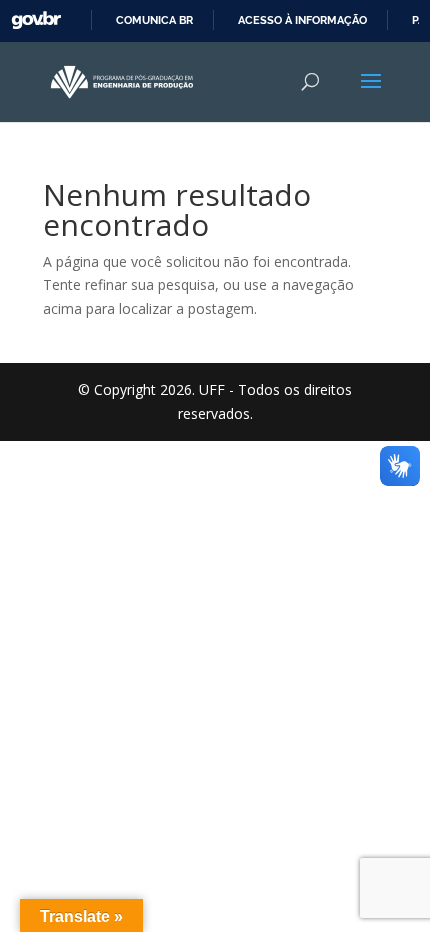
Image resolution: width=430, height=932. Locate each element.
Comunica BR (154, 20)
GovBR (36, 20)
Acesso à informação (302, 20)
